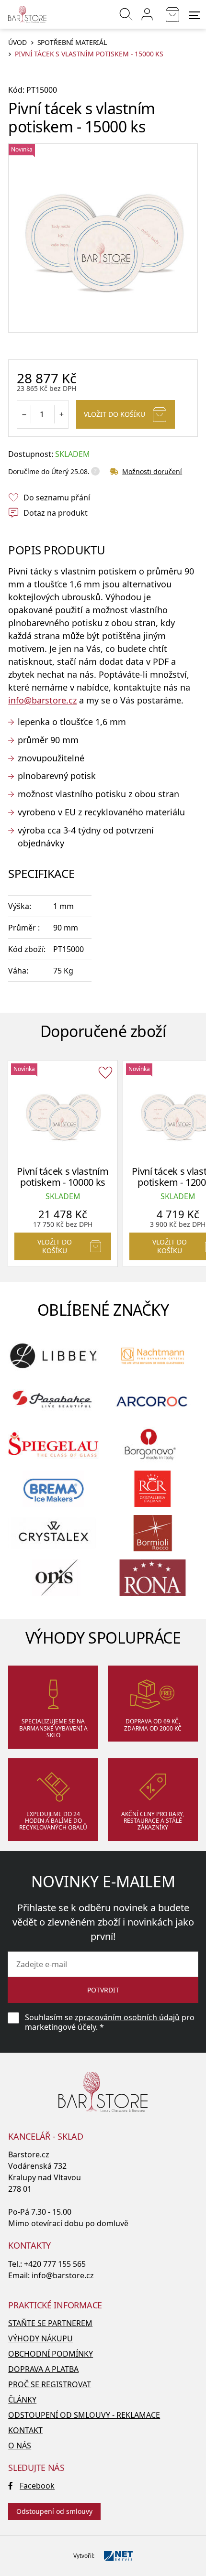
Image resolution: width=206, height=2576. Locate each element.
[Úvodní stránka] (27, 14)
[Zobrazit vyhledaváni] (126, 14)
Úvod (17, 43)
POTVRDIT (103, 1990)
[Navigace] (195, 15)
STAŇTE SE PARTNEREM (50, 2323)
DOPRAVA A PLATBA (43, 2369)
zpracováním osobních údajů (127, 2017)
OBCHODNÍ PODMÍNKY (51, 2354)
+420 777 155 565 (55, 2264)
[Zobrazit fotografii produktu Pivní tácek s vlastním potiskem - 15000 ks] (103, 238)
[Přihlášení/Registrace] (147, 14)
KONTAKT (25, 2430)
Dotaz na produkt (56, 513)
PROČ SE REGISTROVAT (50, 2384)
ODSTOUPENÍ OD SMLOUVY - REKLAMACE (84, 2415)
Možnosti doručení (152, 471)
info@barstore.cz (42, 700)
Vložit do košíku (114, 414)
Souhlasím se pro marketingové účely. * (110, 2022)
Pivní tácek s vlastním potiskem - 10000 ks (63, 1177)
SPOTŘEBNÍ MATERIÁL (72, 43)
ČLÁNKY (22, 2400)
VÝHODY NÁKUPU (40, 2338)
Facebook (37, 2486)
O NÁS (20, 2446)
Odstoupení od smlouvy (54, 2511)
